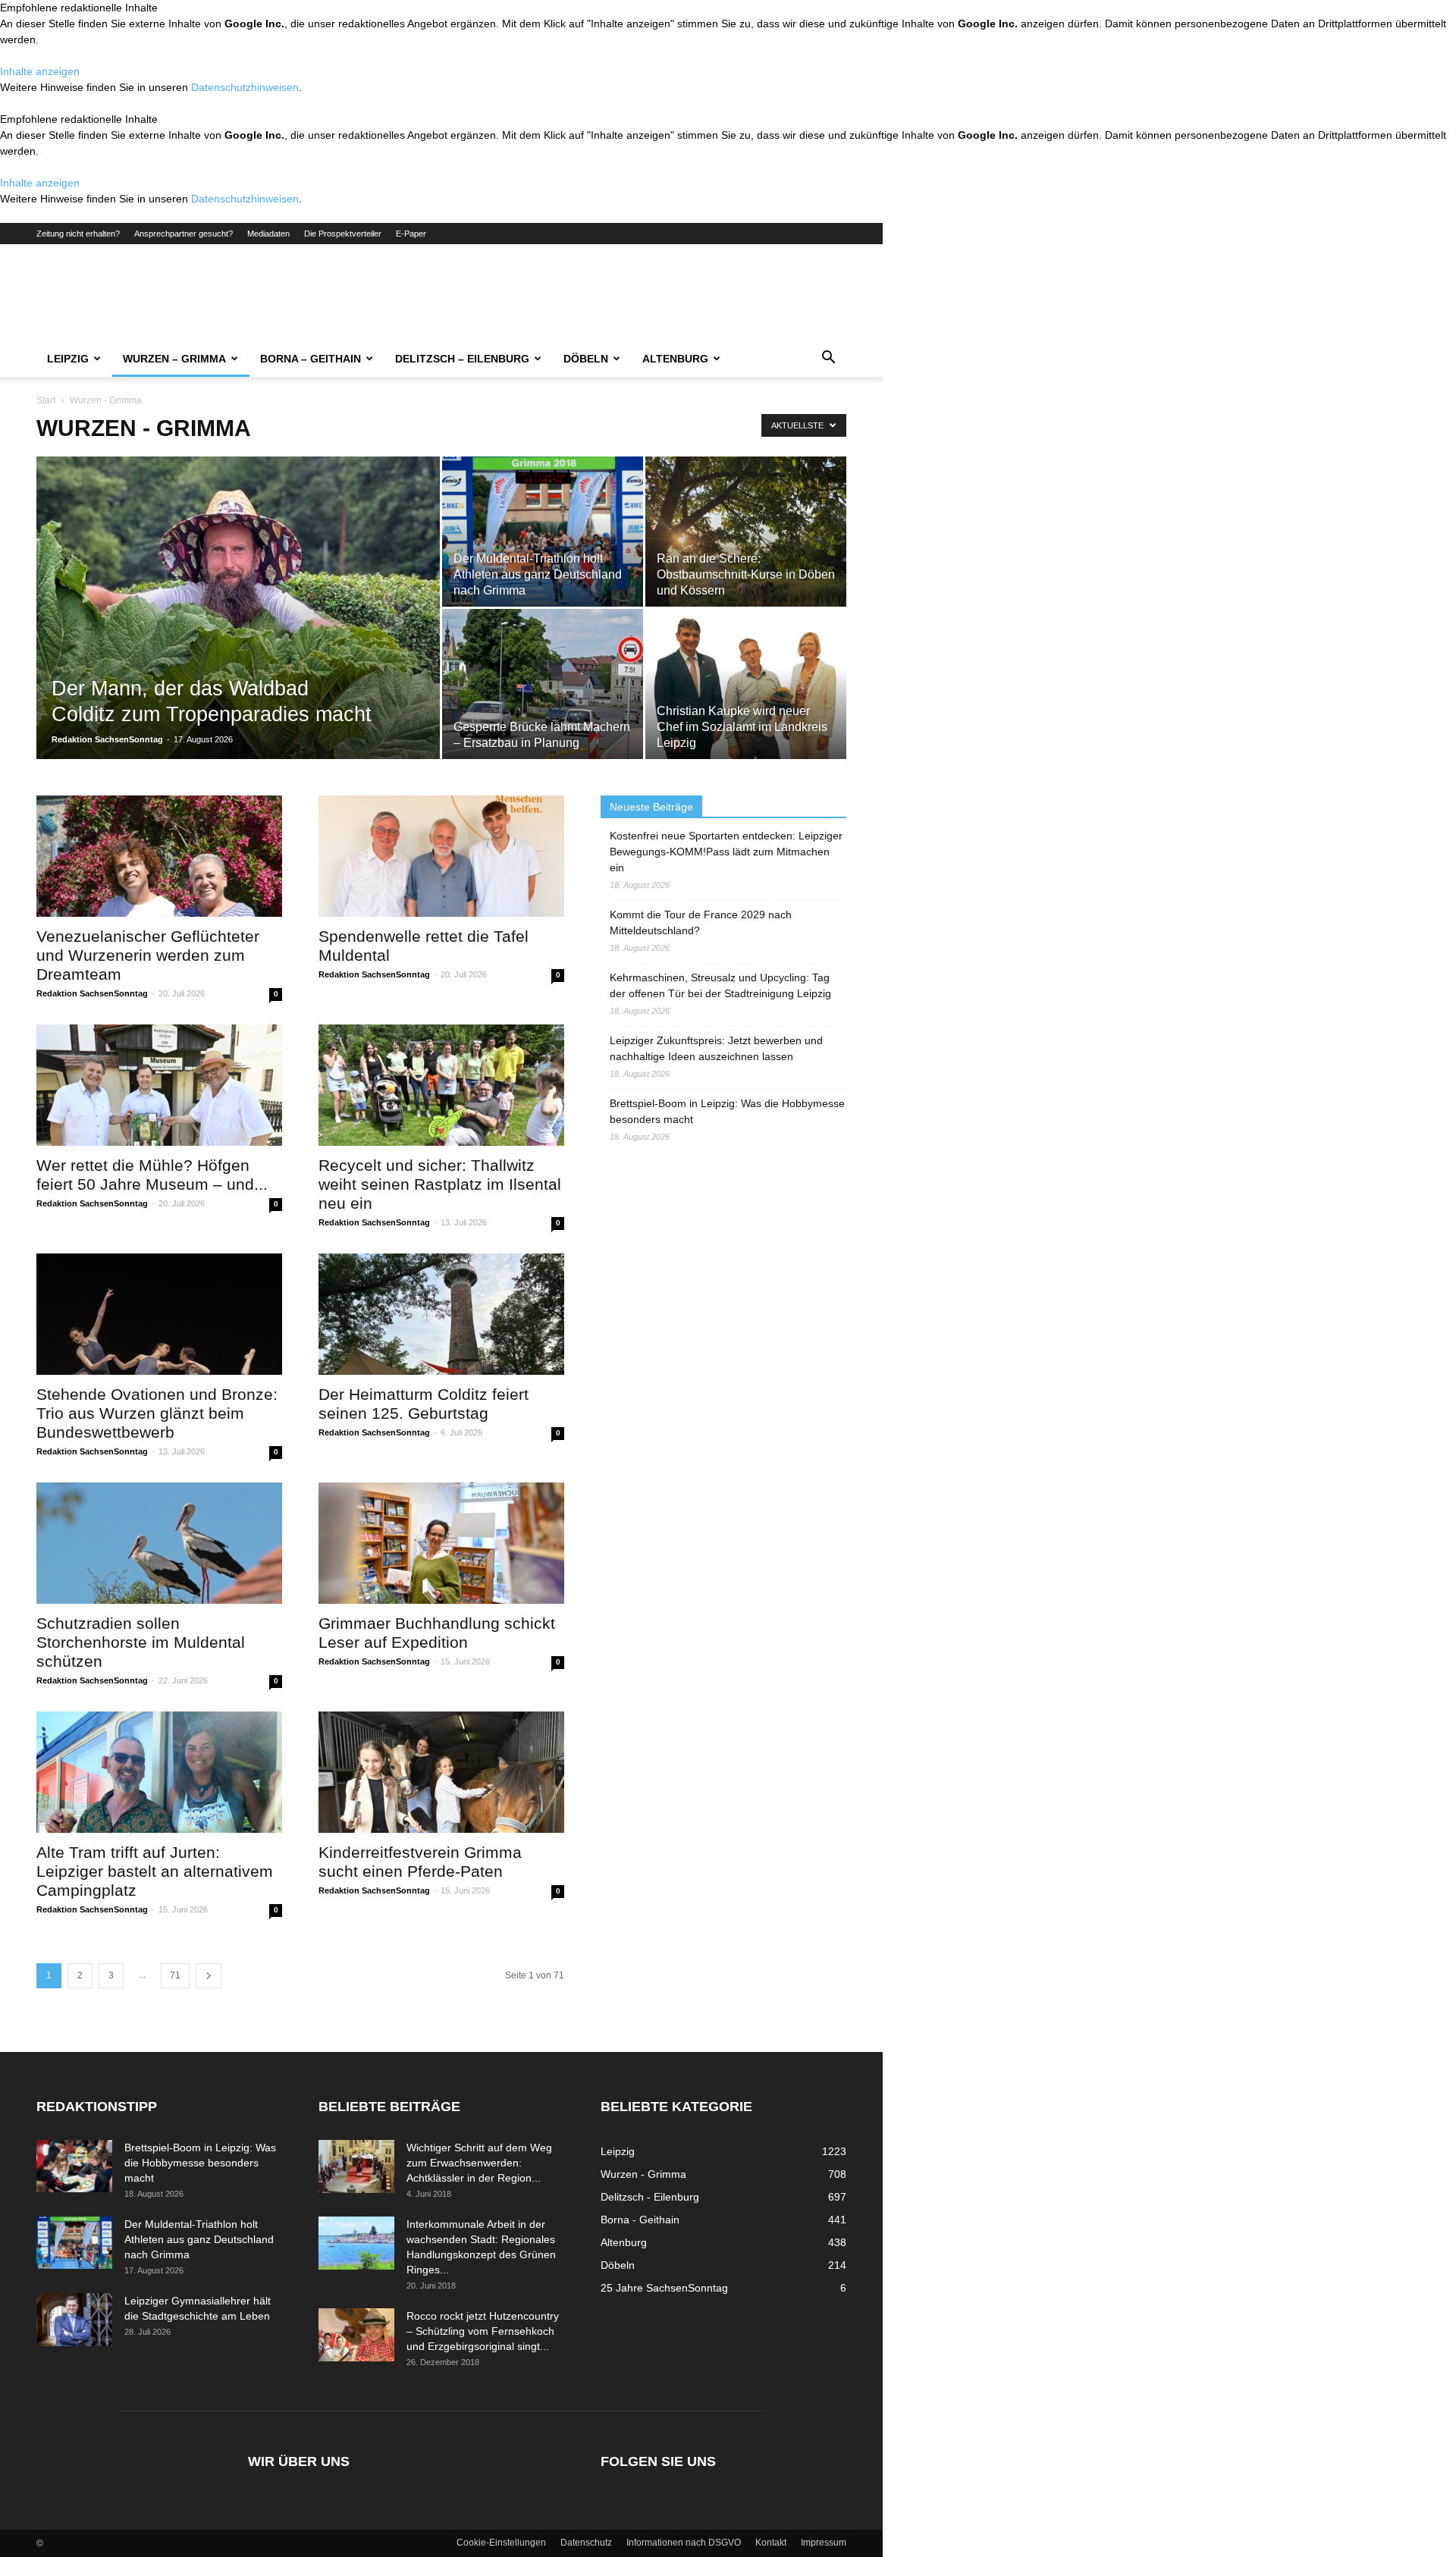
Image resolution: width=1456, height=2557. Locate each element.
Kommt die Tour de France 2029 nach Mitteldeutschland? (701, 922)
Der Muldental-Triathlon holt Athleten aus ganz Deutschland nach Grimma (199, 2239)
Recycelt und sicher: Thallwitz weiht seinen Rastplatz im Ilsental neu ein (440, 1184)
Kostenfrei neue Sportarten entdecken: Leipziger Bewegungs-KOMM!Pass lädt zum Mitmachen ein (726, 852)
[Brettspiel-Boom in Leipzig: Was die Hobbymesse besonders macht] (74, 2166)
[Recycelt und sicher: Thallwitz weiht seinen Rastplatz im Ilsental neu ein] (441, 1085)
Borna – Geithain (311, 359)
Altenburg (675, 359)
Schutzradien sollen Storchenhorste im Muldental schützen (141, 1642)
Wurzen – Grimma (174, 359)
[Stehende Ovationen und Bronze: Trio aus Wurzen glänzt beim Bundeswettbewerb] (159, 1314)
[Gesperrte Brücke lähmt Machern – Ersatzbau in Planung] (543, 684)
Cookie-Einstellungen (501, 2543)
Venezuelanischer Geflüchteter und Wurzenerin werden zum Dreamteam (148, 955)
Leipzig (68, 359)
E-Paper (411, 234)
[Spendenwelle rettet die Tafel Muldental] (441, 856)
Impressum (824, 2543)
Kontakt (771, 2543)
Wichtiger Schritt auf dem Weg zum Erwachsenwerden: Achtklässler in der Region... (479, 2163)
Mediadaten (268, 234)
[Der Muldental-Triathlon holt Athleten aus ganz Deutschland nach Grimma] (543, 532)
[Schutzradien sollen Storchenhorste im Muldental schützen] (159, 1543)
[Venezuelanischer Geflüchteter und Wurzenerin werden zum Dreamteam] (159, 856)
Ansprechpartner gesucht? (184, 234)
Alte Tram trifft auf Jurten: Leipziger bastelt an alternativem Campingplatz (155, 1871)
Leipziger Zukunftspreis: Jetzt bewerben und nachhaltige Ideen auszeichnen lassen (716, 1048)
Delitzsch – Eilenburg (462, 359)
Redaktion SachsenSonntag (107, 739)
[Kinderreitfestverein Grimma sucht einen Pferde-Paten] (441, 1772)
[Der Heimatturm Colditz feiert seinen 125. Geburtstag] (441, 1314)
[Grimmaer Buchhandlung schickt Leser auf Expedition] (441, 1543)
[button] (828, 359)
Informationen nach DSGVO (684, 2543)
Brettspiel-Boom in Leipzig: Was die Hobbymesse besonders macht (727, 1111)
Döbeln (586, 359)
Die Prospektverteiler (343, 234)
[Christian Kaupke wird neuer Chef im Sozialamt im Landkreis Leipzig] (746, 684)
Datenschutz (586, 2543)
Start (46, 400)
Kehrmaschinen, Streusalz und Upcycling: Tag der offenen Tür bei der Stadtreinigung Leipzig (720, 985)
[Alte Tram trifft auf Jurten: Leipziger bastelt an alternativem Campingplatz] (159, 1772)
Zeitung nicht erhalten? (78, 234)
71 (175, 1975)
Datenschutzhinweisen (245, 87)
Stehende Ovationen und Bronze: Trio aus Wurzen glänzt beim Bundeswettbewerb (157, 1413)
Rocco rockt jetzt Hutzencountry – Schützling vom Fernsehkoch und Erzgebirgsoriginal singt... (483, 2331)
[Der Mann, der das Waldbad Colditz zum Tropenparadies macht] (238, 632)
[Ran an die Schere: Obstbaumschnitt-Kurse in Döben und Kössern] (746, 532)
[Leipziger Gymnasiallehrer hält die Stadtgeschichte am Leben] (74, 2320)
